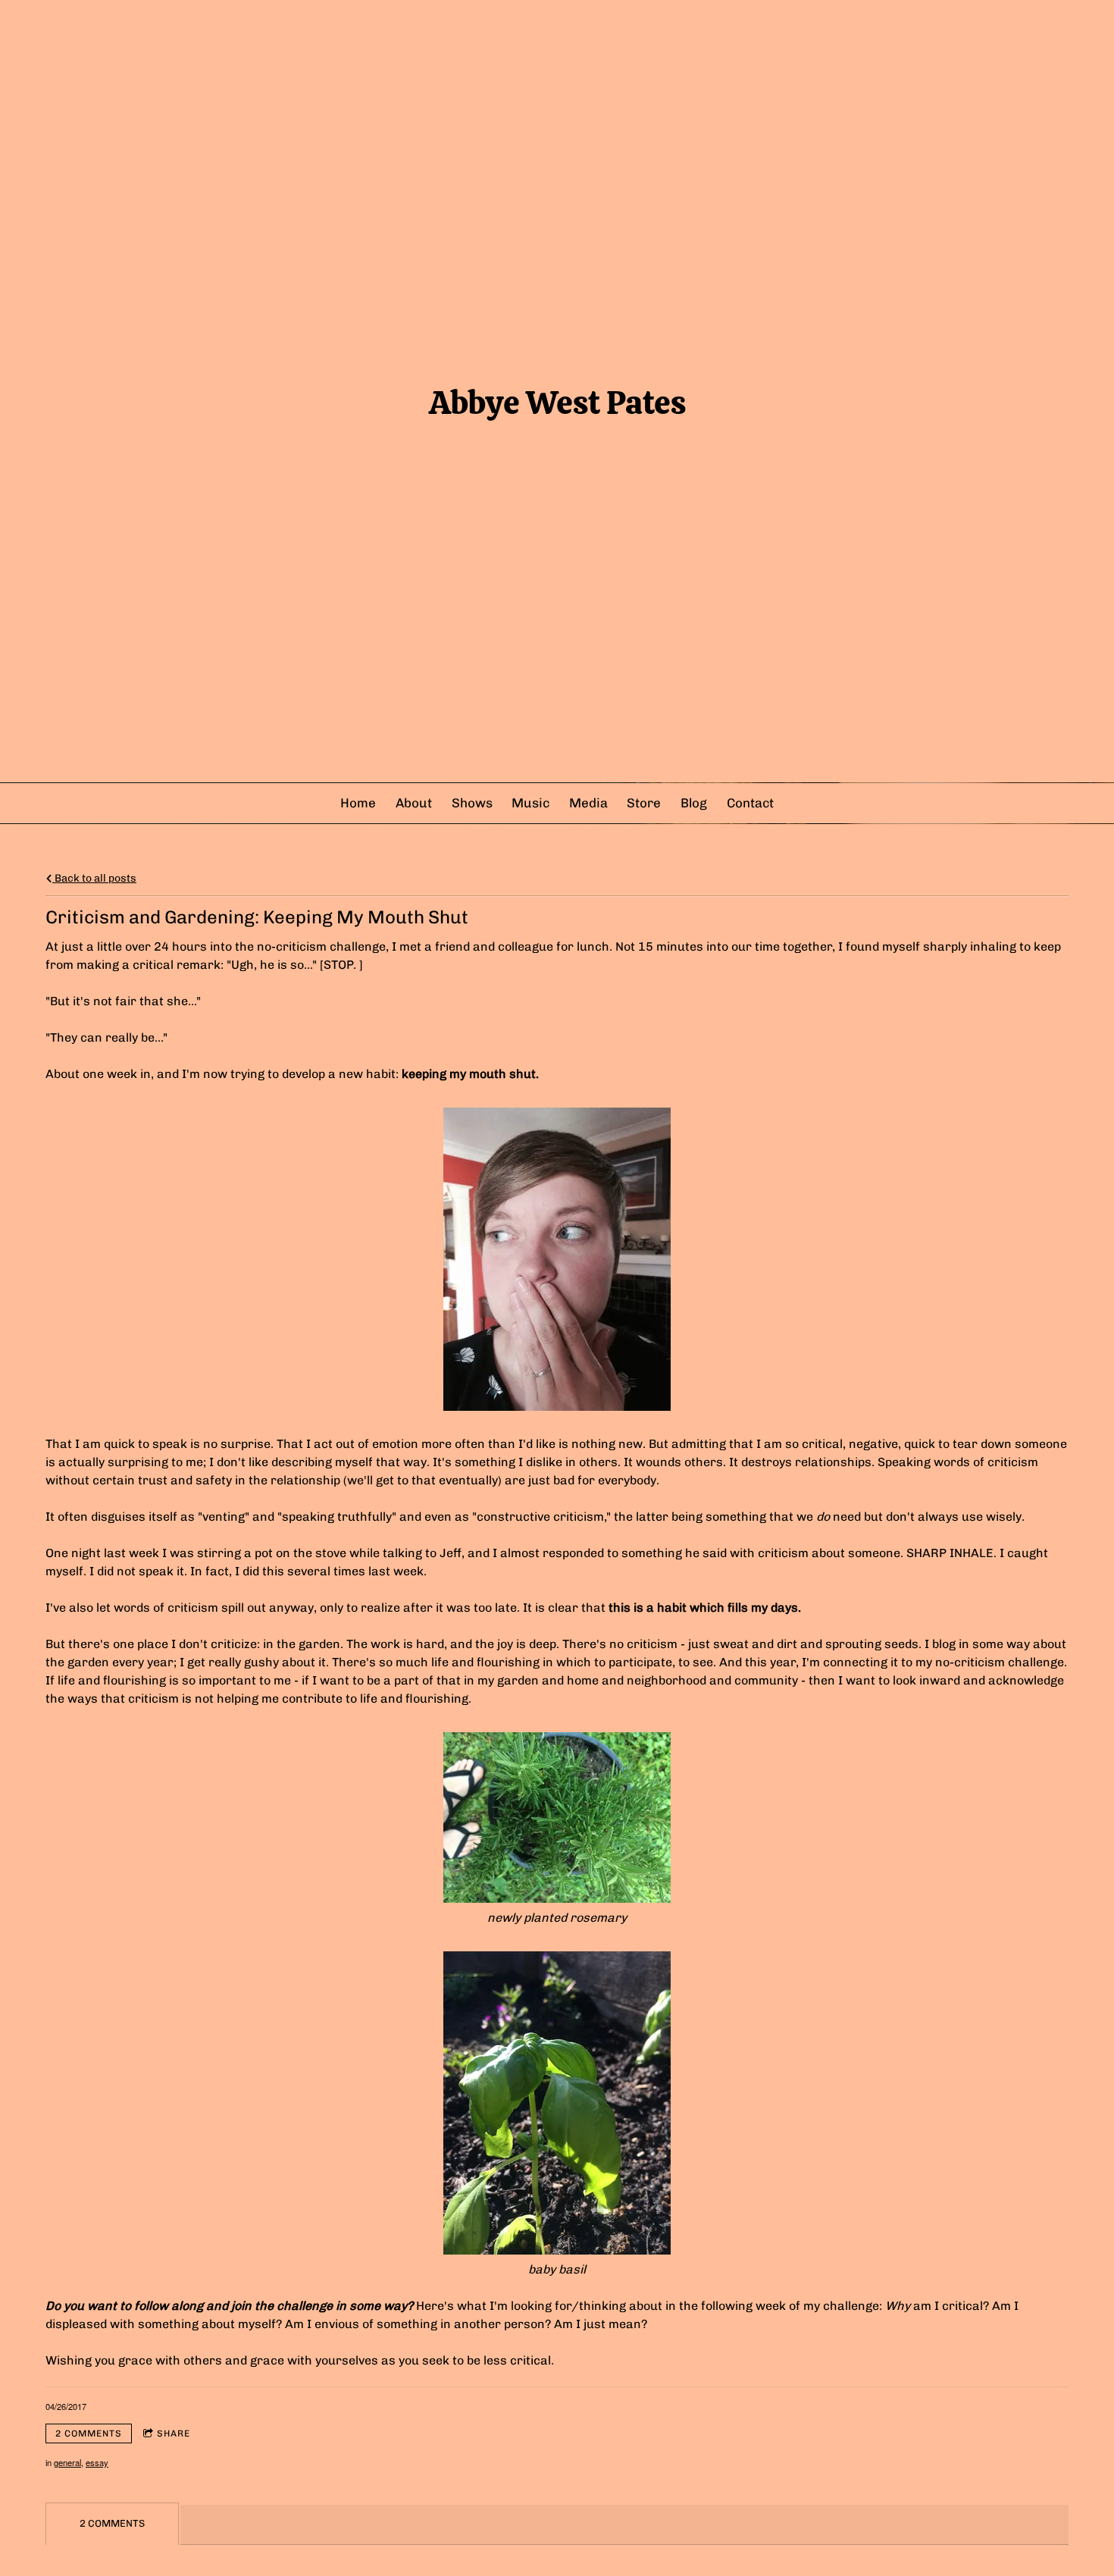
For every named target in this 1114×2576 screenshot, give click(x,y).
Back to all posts (94, 878)
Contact (750, 803)
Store (644, 803)
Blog (694, 803)
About (414, 803)
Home (358, 803)
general (67, 2462)
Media (588, 803)
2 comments (89, 2433)
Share (174, 2433)
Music (530, 803)
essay (97, 2462)
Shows (472, 803)
